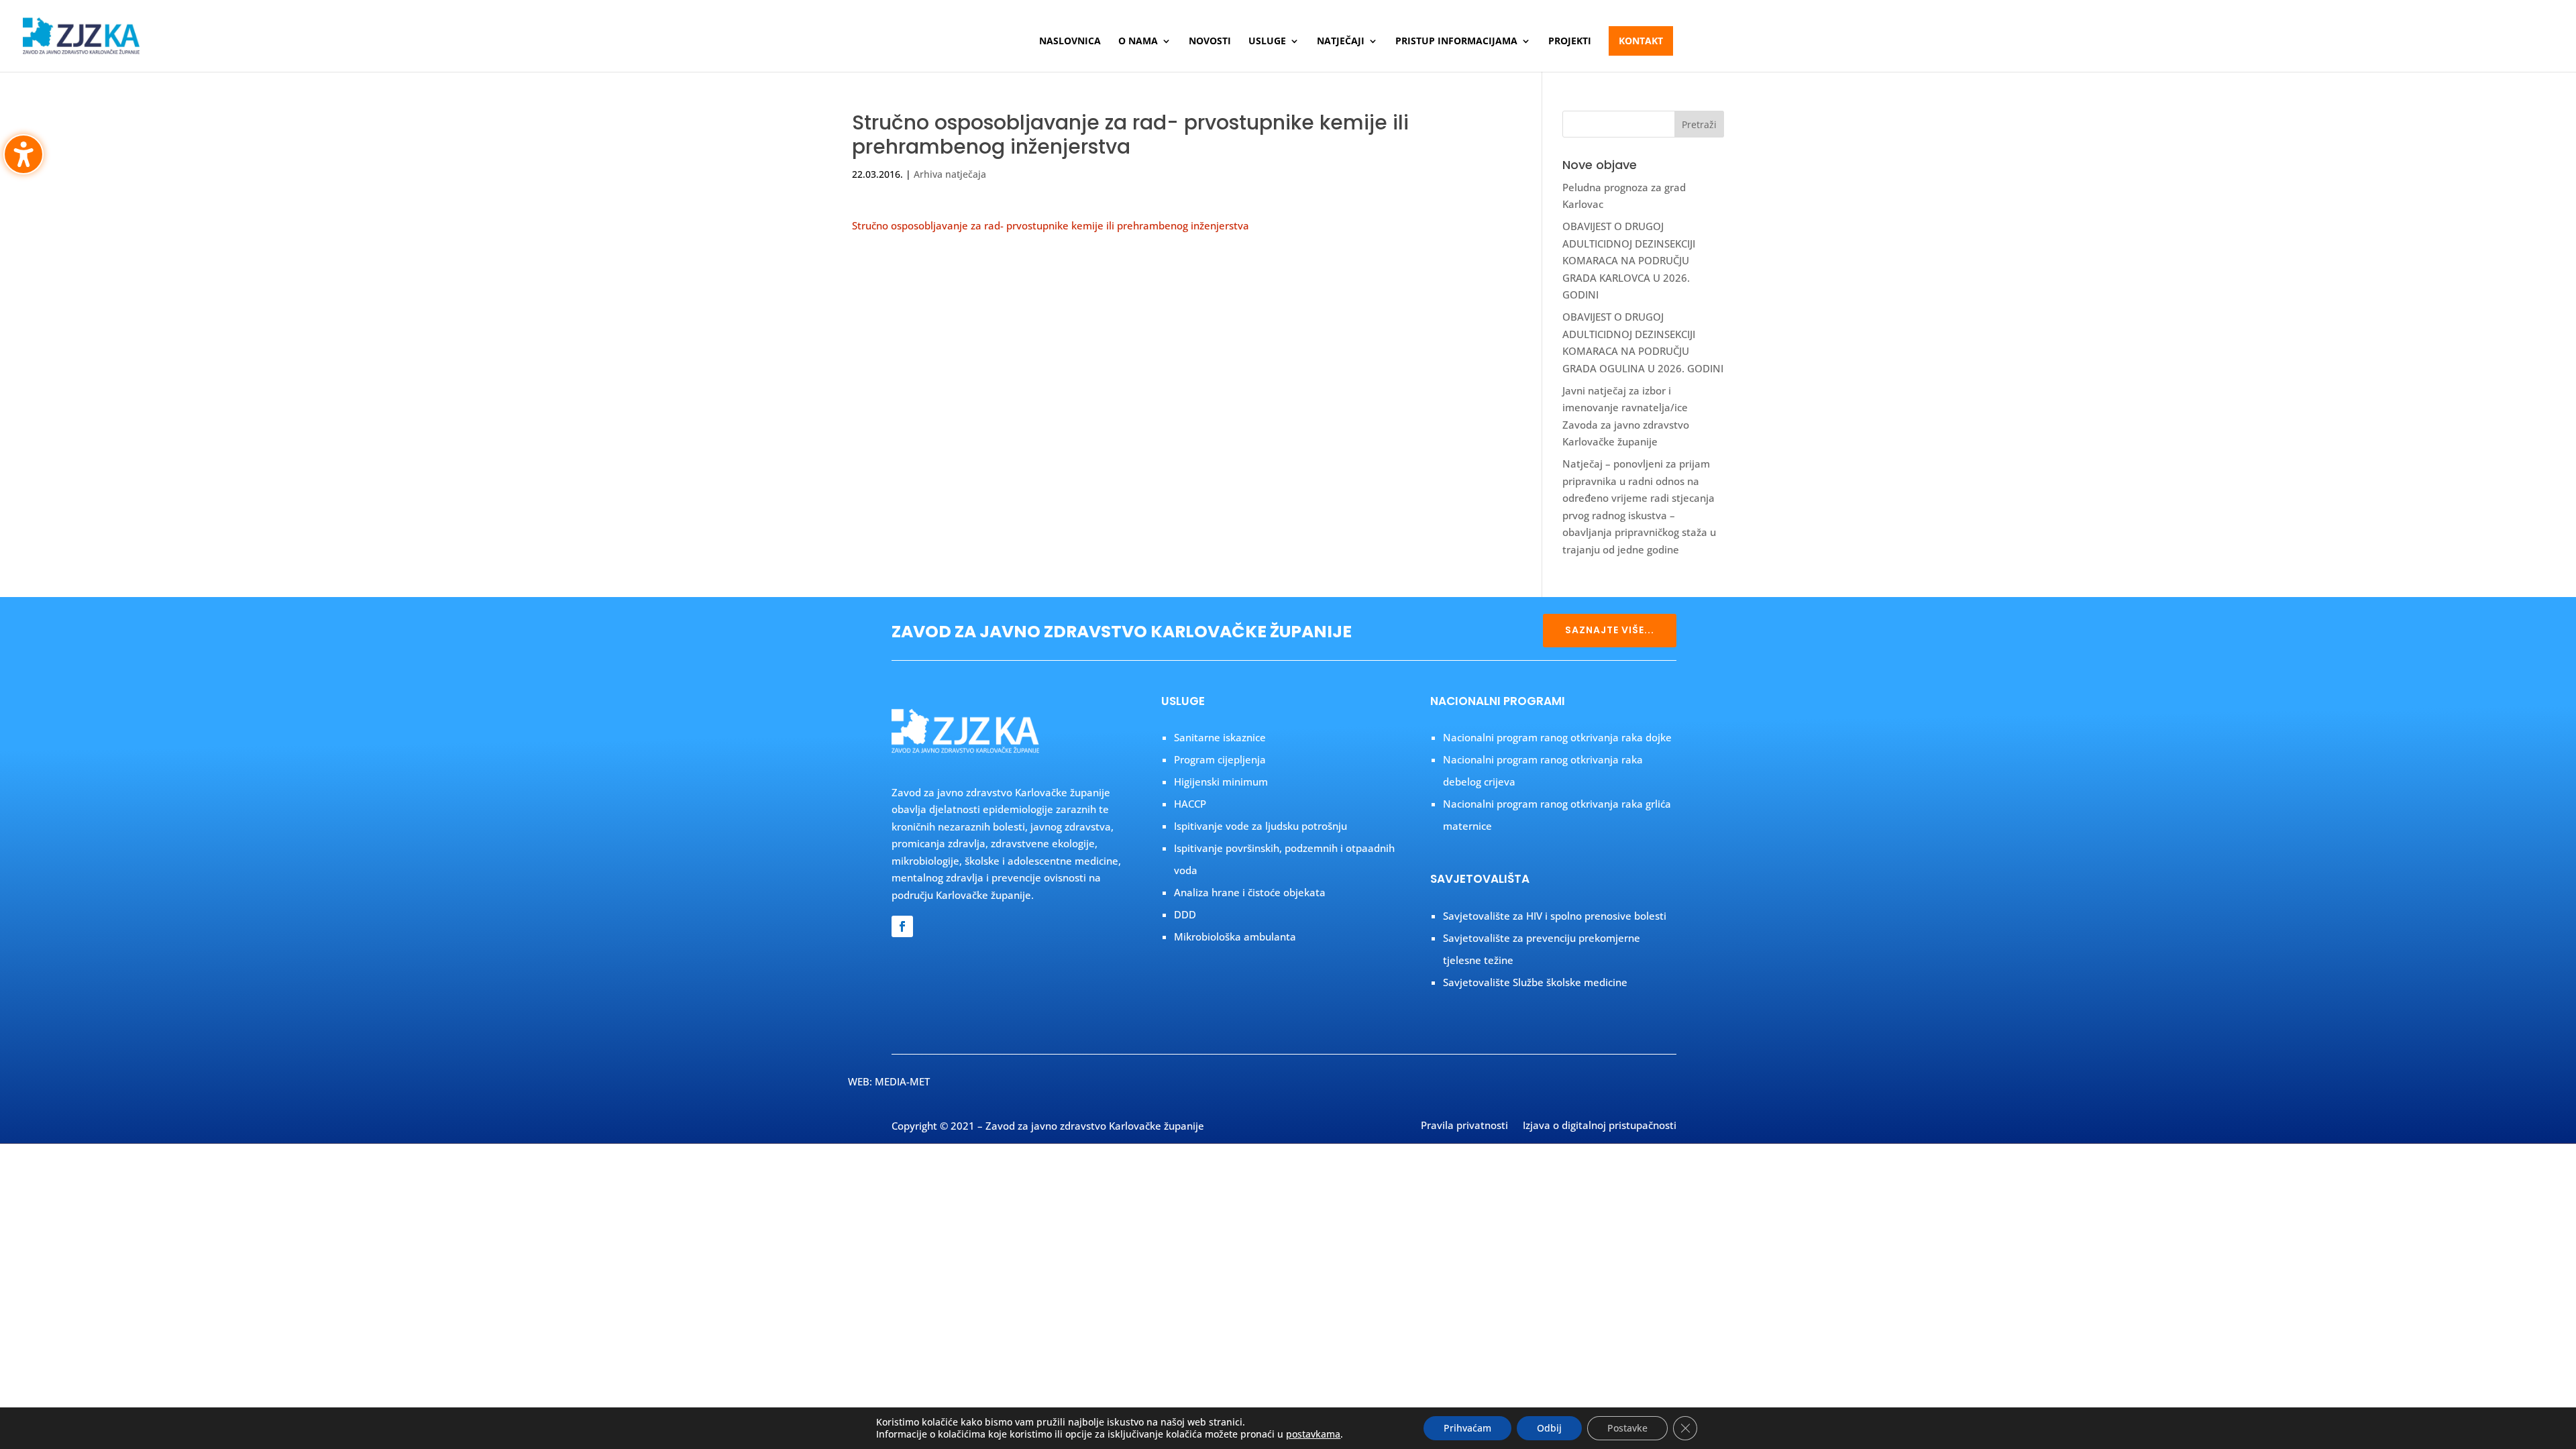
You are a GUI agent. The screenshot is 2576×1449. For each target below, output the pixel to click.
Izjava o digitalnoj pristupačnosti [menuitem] (1600, 1126)
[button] (1699, 124)
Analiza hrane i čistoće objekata (1250, 892)
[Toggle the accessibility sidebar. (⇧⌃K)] (23, 154)
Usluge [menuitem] (1267, 42)
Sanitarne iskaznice (1220, 737)
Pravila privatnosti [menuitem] (1464, 1126)
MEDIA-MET (902, 1081)
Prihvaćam (1467, 1428)
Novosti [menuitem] (1210, 42)
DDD (1185, 914)
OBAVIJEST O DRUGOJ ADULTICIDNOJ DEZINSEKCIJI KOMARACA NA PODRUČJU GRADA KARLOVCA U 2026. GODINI (1629, 260)
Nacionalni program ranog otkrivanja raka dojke (1557, 737)
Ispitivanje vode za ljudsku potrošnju (1260, 826)
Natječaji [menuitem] (1341, 42)
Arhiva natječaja (950, 174)
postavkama (1313, 1434)
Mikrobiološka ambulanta (1235, 936)
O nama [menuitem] (1138, 42)
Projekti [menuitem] (1570, 42)
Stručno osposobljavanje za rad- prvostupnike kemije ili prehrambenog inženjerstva (1051, 225)
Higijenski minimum (1221, 782)
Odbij (1549, 1428)
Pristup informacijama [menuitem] (1456, 42)
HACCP (1190, 804)
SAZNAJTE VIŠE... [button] (1610, 630)
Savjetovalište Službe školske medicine (1535, 982)
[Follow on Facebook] (902, 926)
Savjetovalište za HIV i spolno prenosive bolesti (1555, 916)
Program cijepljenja (1220, 759)
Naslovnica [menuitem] (1070, 42)
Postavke (1627, 1428)
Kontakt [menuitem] (1641, 41)
